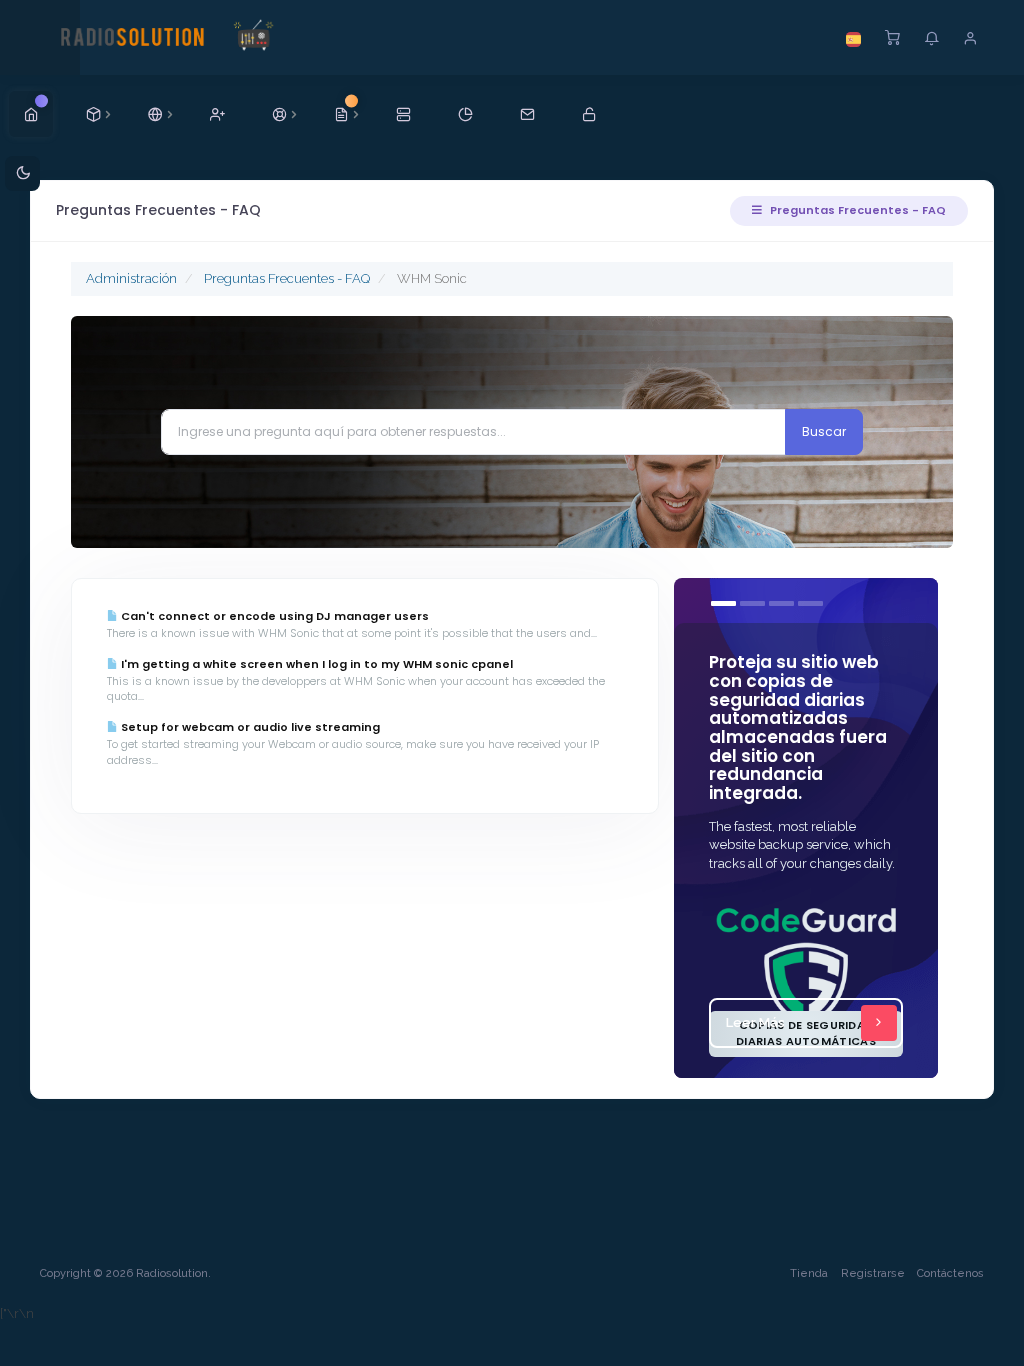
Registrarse (873, 1273)
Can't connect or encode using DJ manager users (273, 616)
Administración (131, 278)
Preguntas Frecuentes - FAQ (856, 210)
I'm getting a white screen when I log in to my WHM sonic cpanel (315, 664)
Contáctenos (950, 1273)
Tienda (809, 1273)
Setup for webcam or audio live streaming (249, 727)
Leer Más (755, 1022)
